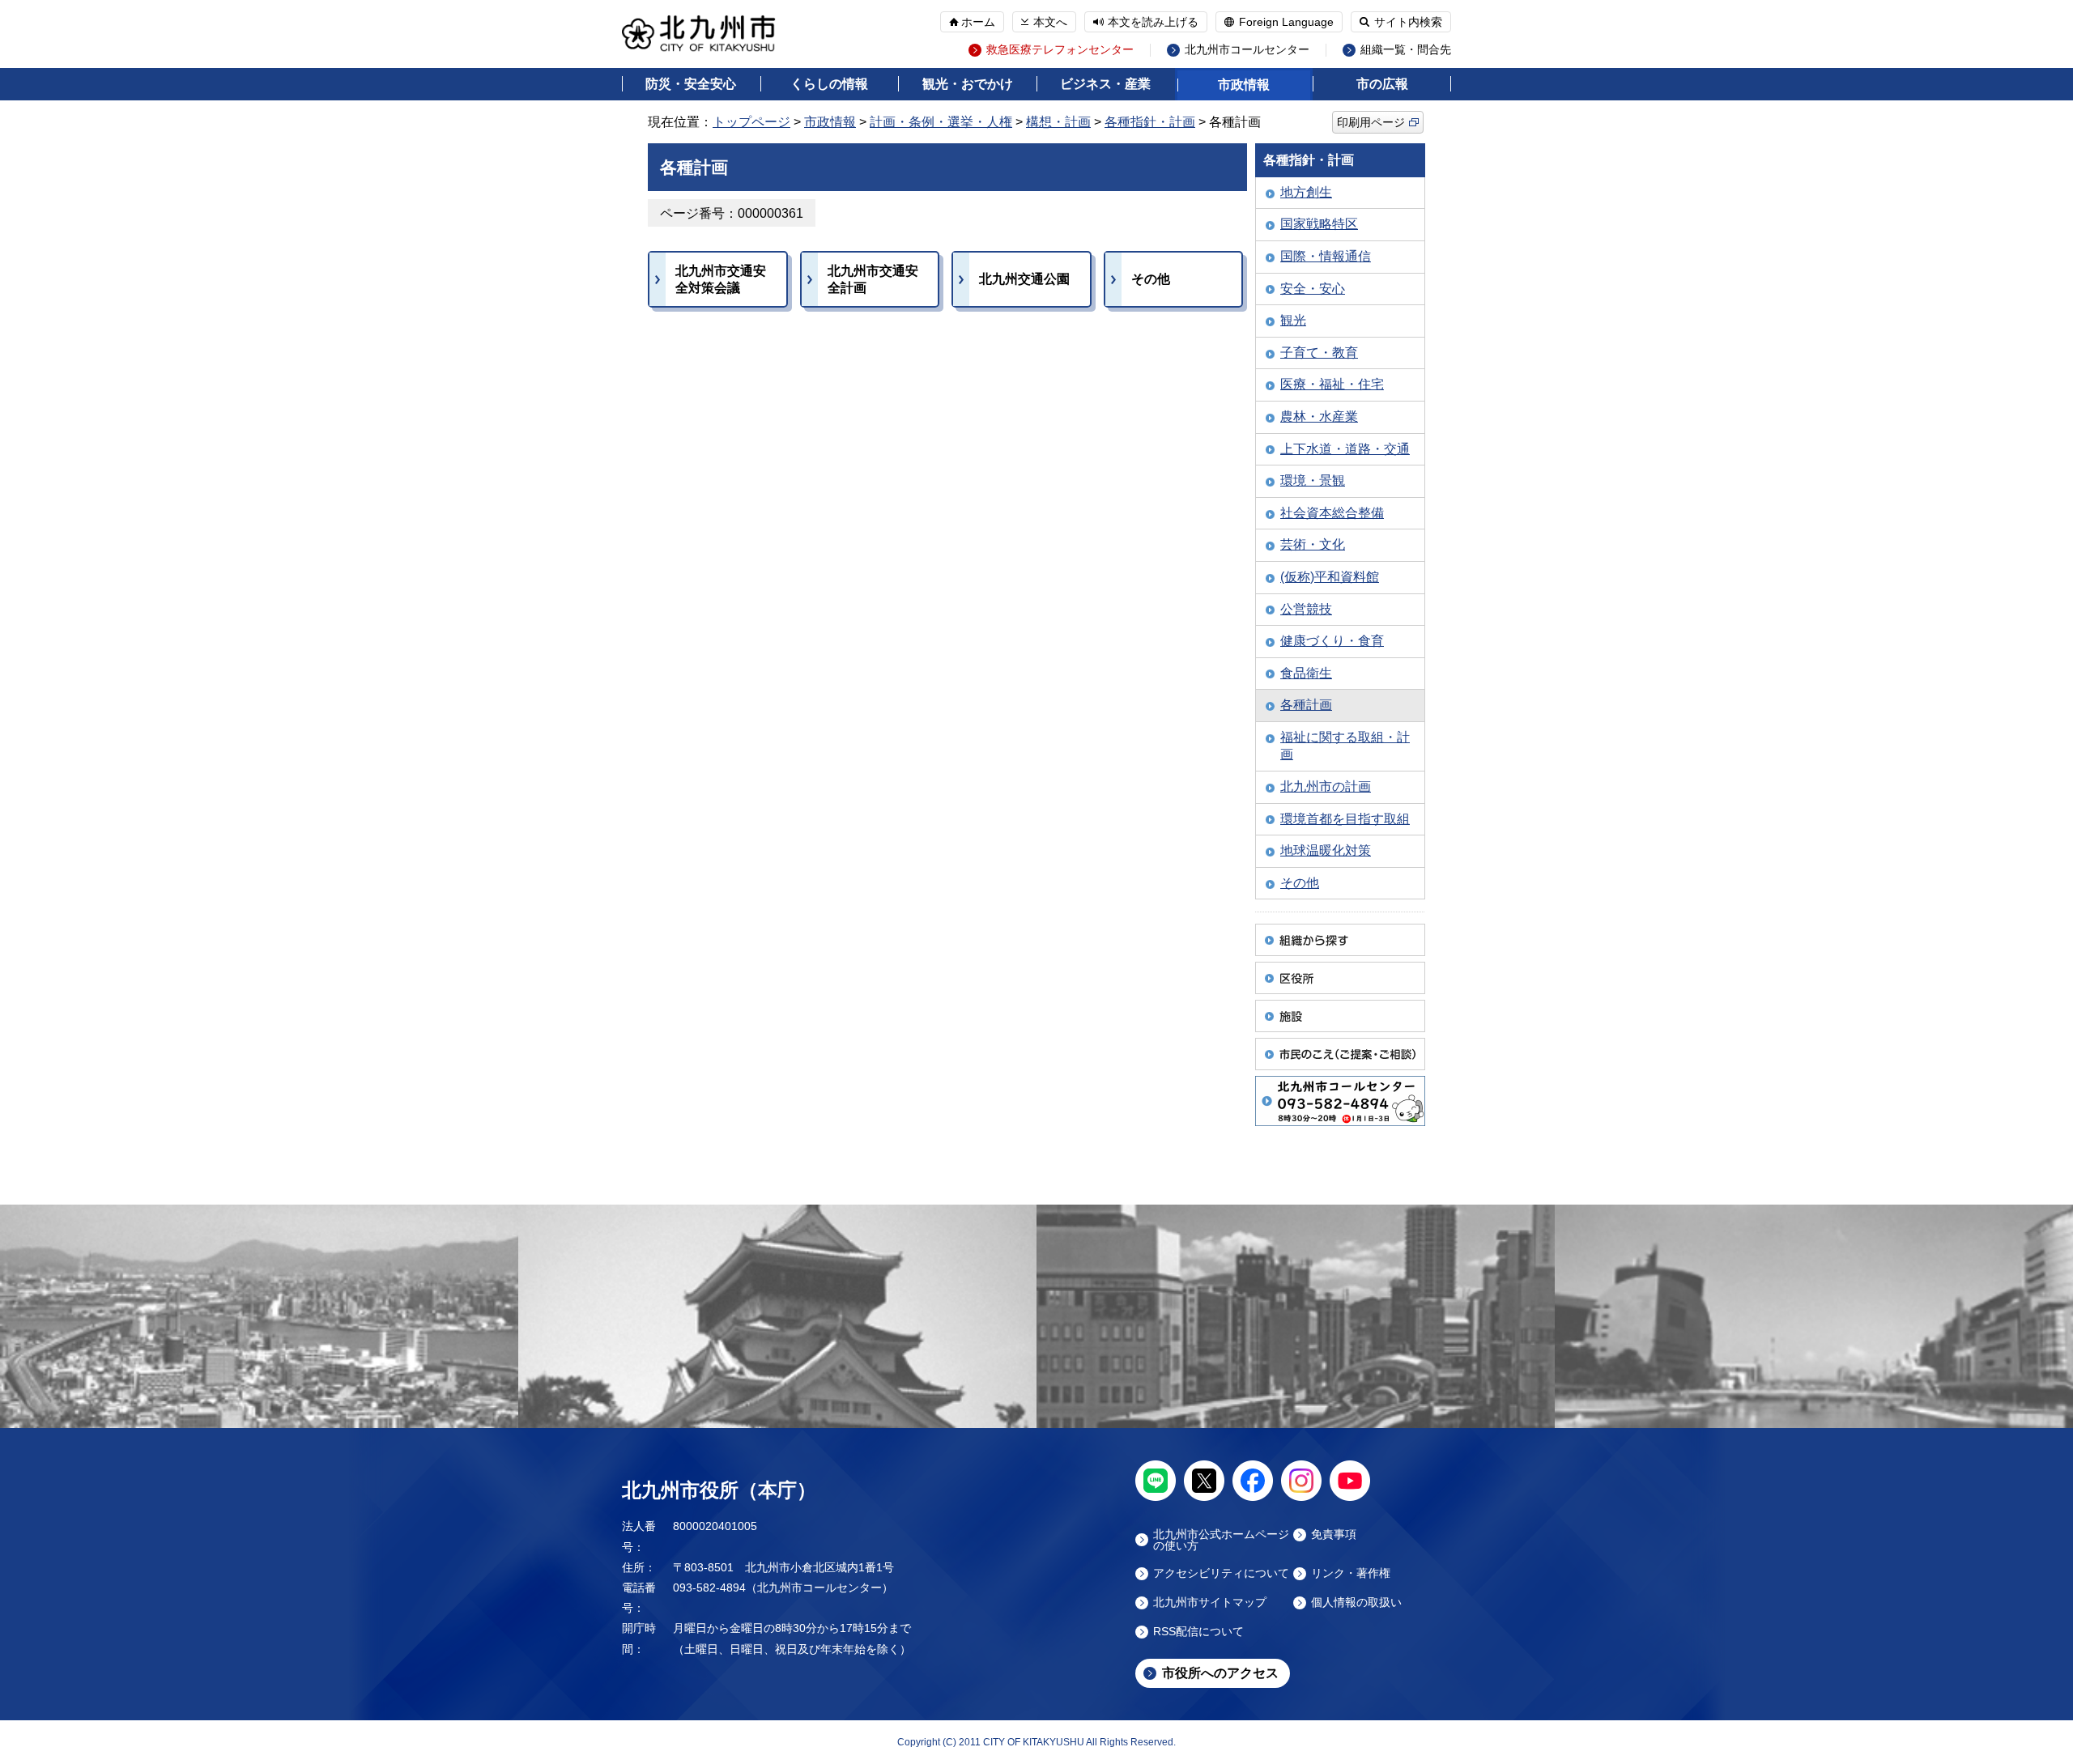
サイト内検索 (1408, 22)
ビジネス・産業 (1105, 84)
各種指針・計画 (1150, 122)
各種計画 (1306, 705)
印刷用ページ (1371, 122)
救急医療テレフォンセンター (1060, 50)
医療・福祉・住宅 (1332, 384)
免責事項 (1334, 1534)
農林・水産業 (1319, 417)
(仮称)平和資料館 (1330, 577)
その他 (1300, 883)
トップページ (751, 122)
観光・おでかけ (968, 84)
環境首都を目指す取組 (1345, 819)
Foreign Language (1286, 22)
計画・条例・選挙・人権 (941, 122)
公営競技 (1306, 609)
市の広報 (1382, 84)
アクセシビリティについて (1221, 1573)
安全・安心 (1313, 289)
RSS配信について (1198, 1632)
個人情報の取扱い (1356, 1602)
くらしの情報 (829, 84)
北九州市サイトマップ (1210, 1602)
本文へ (1050, 22)
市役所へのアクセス (1220, 1673)
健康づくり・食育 (1332, 641)
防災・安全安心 (691, 84)
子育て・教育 (1319, 353)
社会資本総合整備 (1332, 513)
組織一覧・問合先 (1406, 50)
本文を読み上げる (1153, 22)
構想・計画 (1058, 122)
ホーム (978, 22)
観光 (1293, 320)
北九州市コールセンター (1247, 50)
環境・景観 (1313, 480)
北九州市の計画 (1326, 786)
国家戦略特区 (1319, 224)
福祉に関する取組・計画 (1345, 746)
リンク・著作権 (1351, 1573)
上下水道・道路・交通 (1345, 449)
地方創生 (1306, 192)
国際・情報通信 (1326, 256)
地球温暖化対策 (1326, 850)
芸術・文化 (1313, 544)
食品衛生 (1306, 673)
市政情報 (1244, 85)
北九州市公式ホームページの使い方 (1221, 1540)
